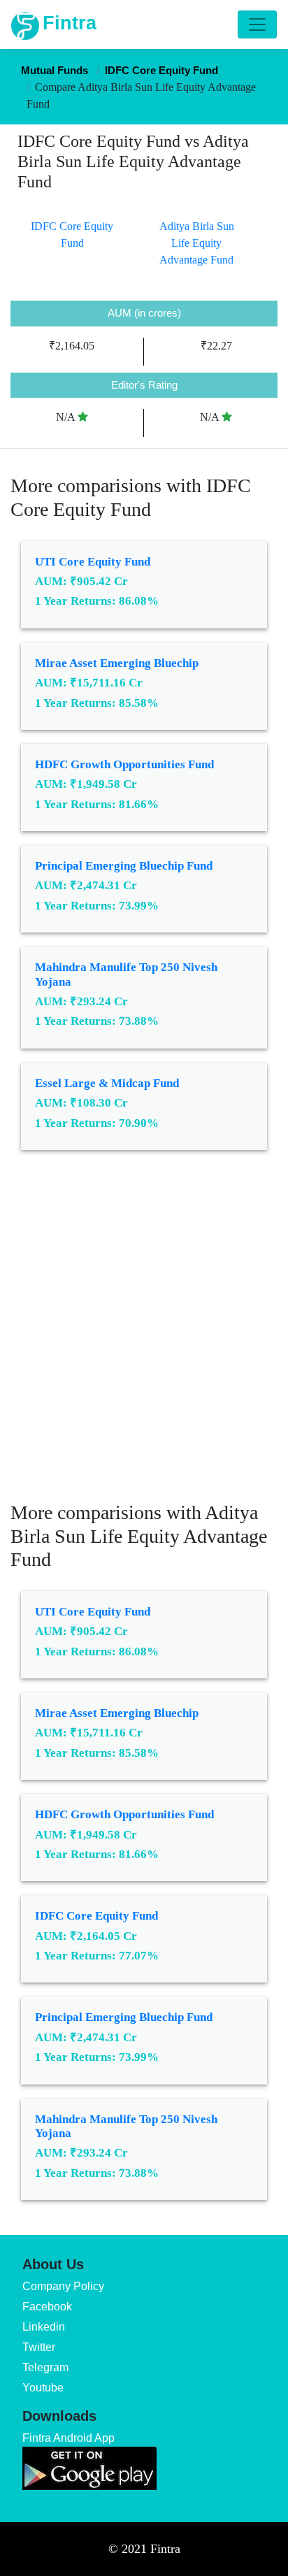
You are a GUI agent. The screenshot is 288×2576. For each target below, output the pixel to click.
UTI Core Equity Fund (93, 562)
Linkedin (44, 2327)
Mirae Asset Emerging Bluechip (117, 663)
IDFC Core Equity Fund (96, 1916)
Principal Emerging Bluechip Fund (124, 866)
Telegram (45, 2367)
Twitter (39, 2347)
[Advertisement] (144, 1336)
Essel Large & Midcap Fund (107, 1083)
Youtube (43, 2388)
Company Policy (63, 2286)
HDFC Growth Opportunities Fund (124, 764)
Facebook (47, 2307)
